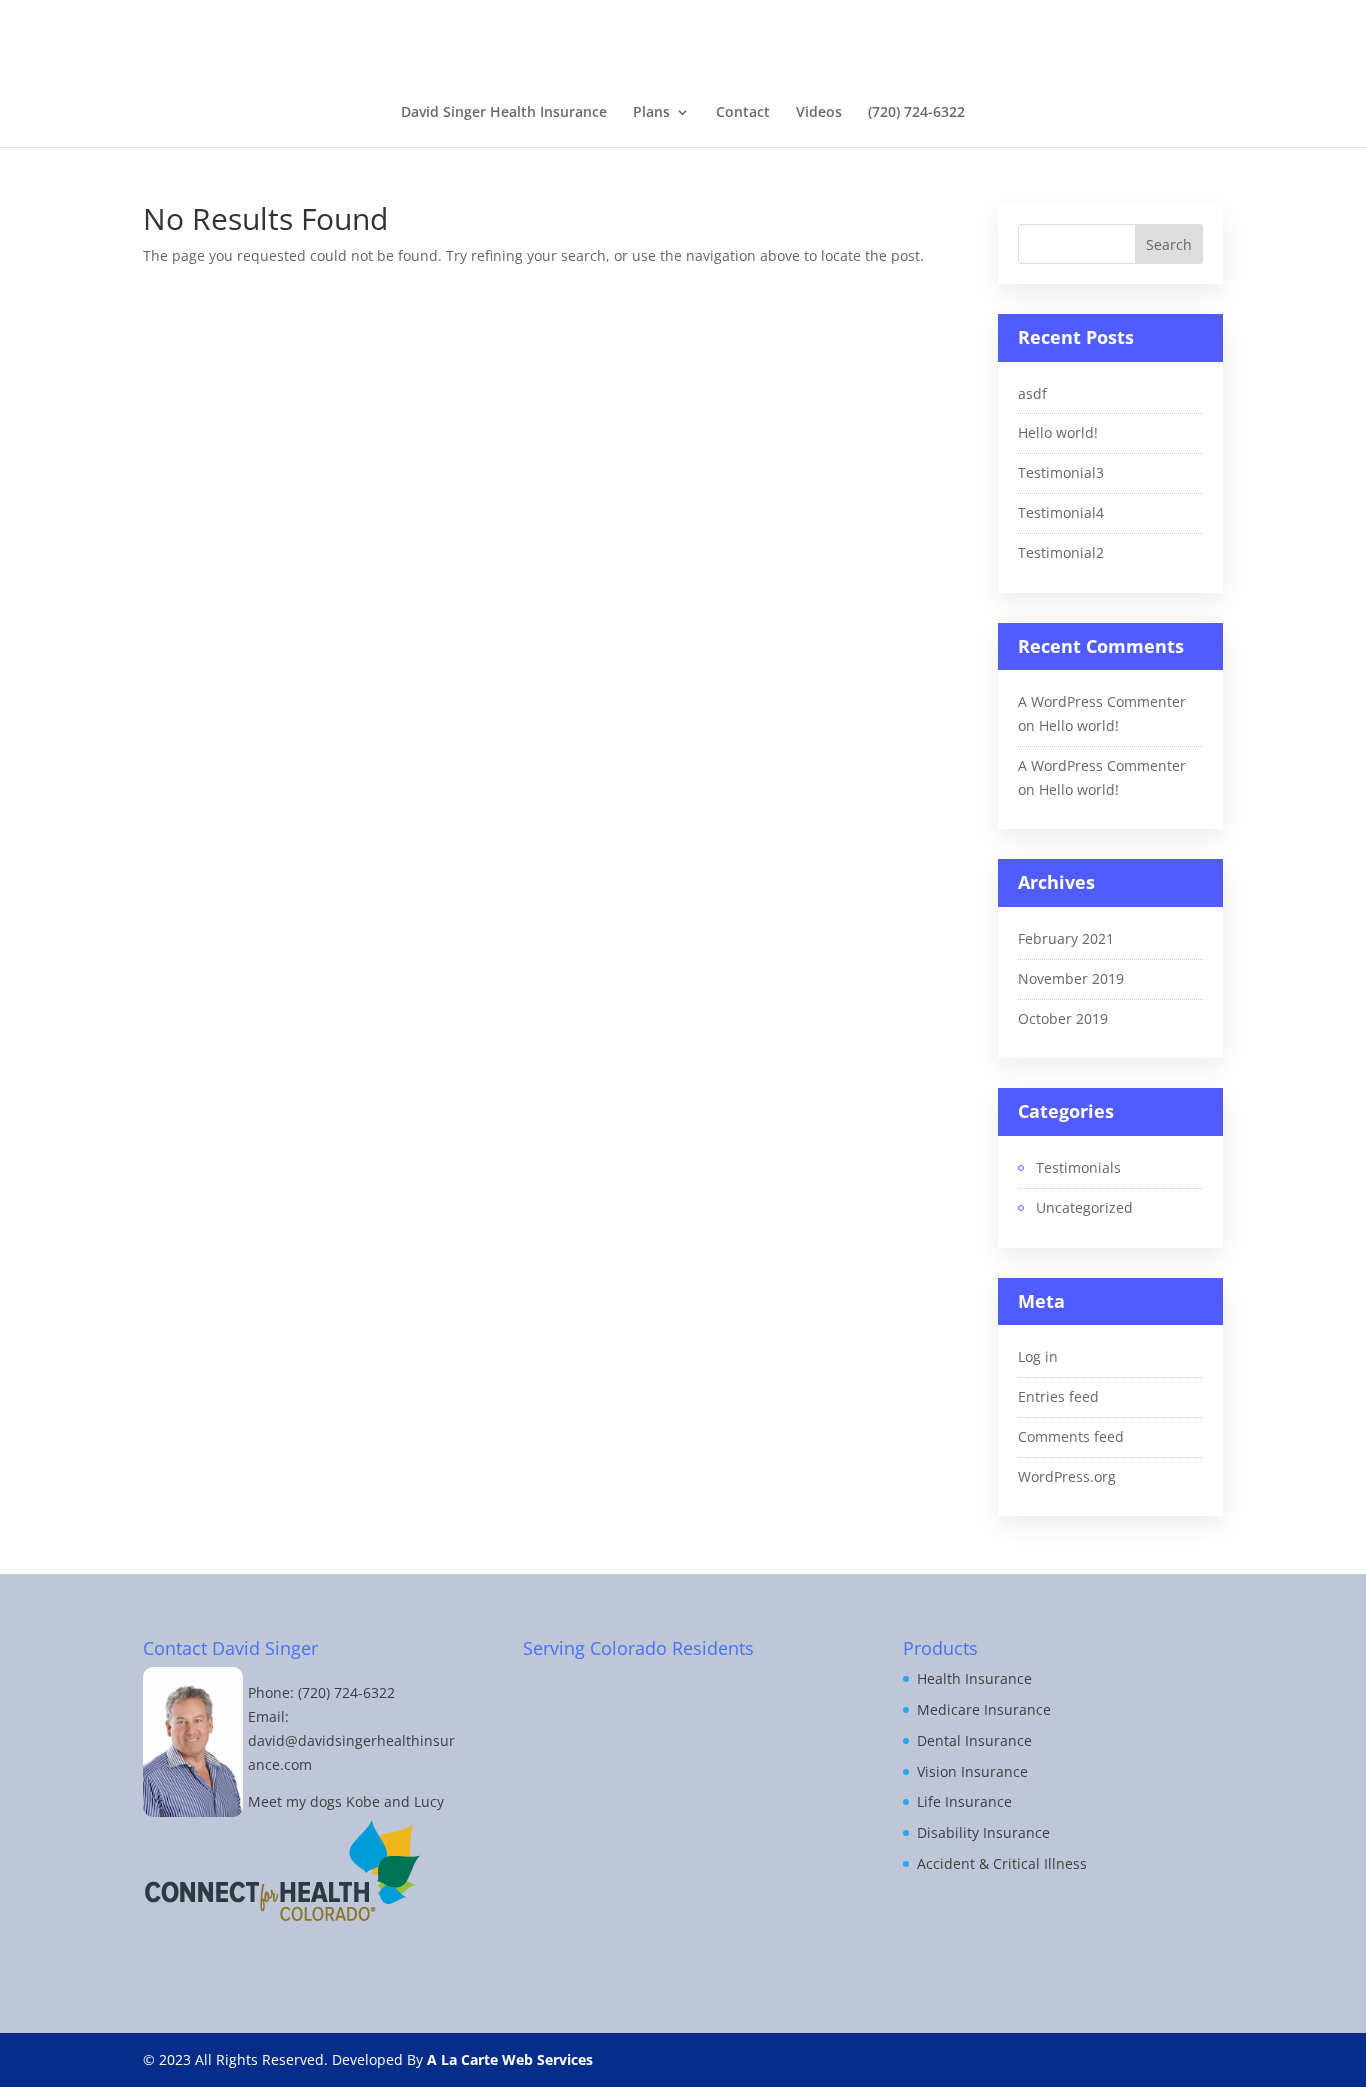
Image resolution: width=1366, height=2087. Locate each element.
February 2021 (1066, 938)
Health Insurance (974, 1678)
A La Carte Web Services (510, 2059)
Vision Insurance (972, 1771)
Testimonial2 (1061, 552)
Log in (1038, 1356)
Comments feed (1071, 1436)
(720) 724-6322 (916, 113)
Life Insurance (964, 1801)
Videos (819, 113)
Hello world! (1058, 432)
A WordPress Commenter (1102, 701)
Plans (651, 113)
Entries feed (1058, 1396)
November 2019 (1071, 978)
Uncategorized (1084, 1207)
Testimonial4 (1061, 512)
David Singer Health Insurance (504, 113)
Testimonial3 (1061, 472)
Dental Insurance (974, 1740)
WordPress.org (1067, 1476)
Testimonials (1078, 1167)
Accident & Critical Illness (1002, 1863)
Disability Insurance (983, 1832)
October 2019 (1063, 1018)
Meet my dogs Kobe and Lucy (346, 1801)
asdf (1032, 393)
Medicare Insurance (984, 1709)
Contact (743, 113)
